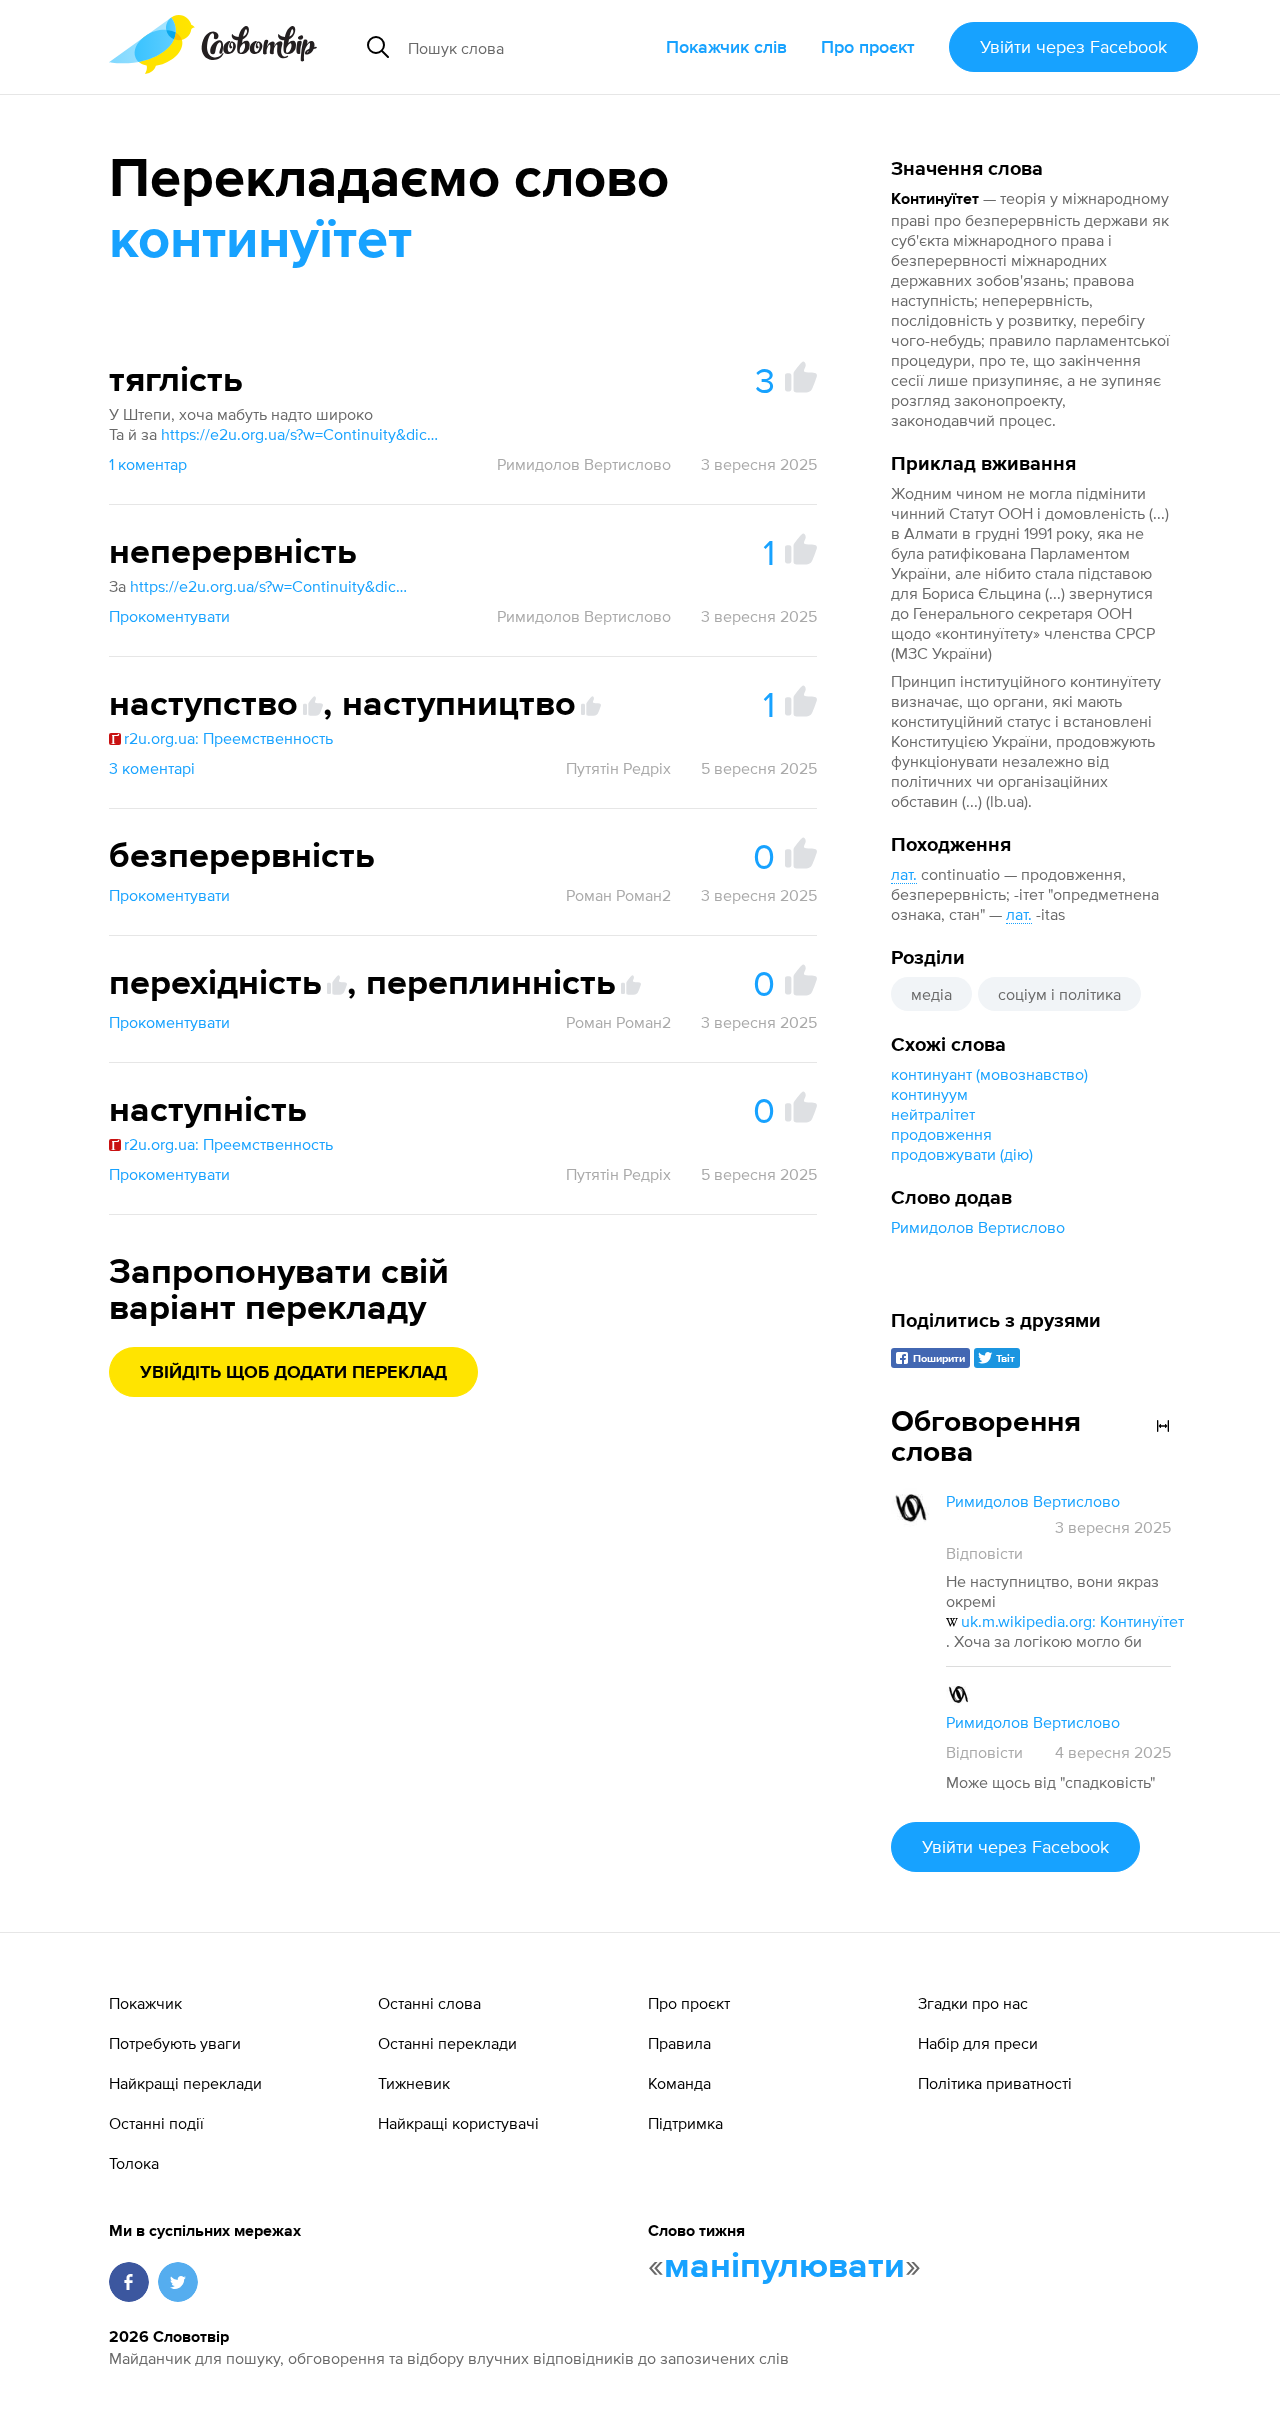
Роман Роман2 (618, 895)
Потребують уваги (175, 2043)
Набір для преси (978, 2043)
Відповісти (984, 1553)
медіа (931, 994)
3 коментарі (152, 768)
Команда (679, 2083)
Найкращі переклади (185, 2083)
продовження (941, 1134)
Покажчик (145, 2003)
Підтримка (685, 2123)
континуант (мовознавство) (989, 1074)
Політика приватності (995, 2083)
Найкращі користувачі (458, 2123)
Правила (679, 2043)
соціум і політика (1059, 994)
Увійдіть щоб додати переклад (293, 1373)
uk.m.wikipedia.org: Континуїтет (1072, 1621)
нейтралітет (933, 1114)
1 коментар (148, 464)
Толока (134, 2163)
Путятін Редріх (618, 768)
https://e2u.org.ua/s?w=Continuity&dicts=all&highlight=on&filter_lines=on (301, 434)
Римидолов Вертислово (978, 1227)
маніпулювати (784, 2267)
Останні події (156, 2123)
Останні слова (429, 2003)
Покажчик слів (726, 46)
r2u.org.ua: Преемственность (228, 738)
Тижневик (414, 2083)
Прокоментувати (169, 616)
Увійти (1073, 46)
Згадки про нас (973, 2003)
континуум (929, 1094)
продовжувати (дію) (962, 1154)
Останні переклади (447, 2043)
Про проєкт (868, 46)
